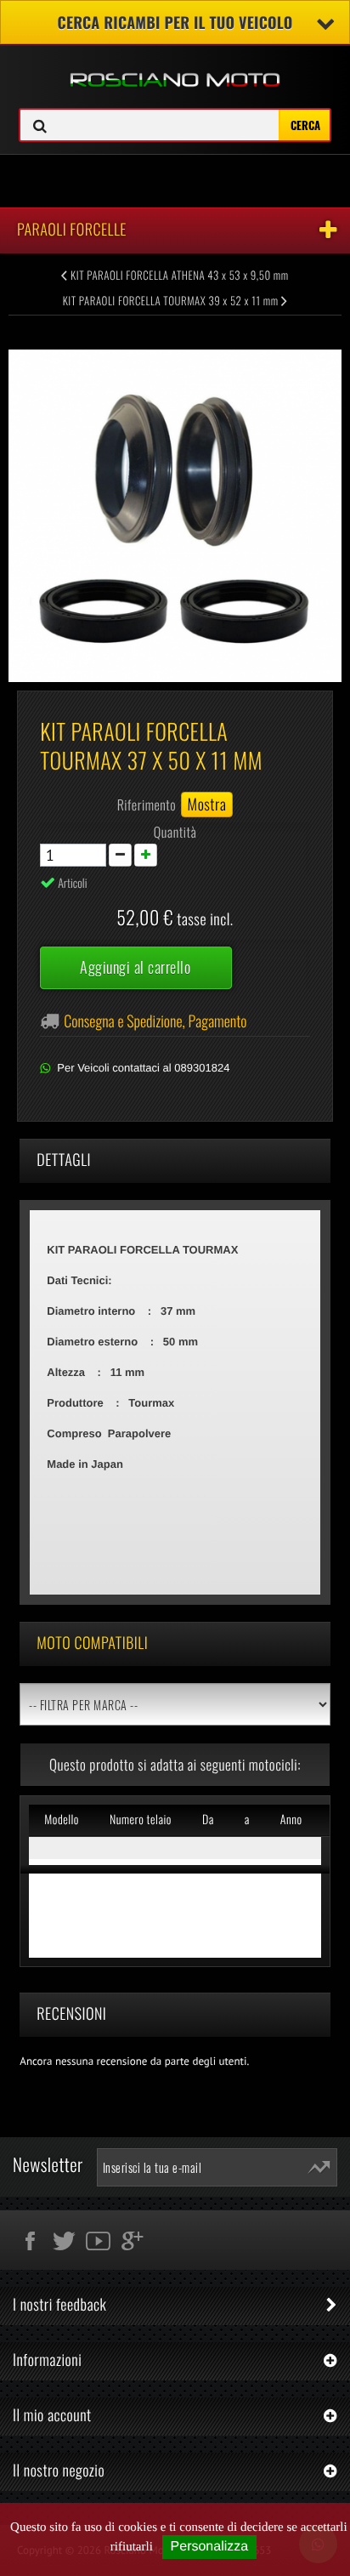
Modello (62, 1820)
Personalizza (210, 2547)
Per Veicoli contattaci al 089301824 (143, 1068)
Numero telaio (141, 1820)
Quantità (175, 832)
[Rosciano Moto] (175, 67)
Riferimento (147, 805)
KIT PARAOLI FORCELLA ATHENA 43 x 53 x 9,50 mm (178, 275)
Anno (291, 1820)
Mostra (207, 805)
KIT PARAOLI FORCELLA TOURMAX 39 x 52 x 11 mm (172, 300)
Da (208, 1820)
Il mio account (52, 2415)
